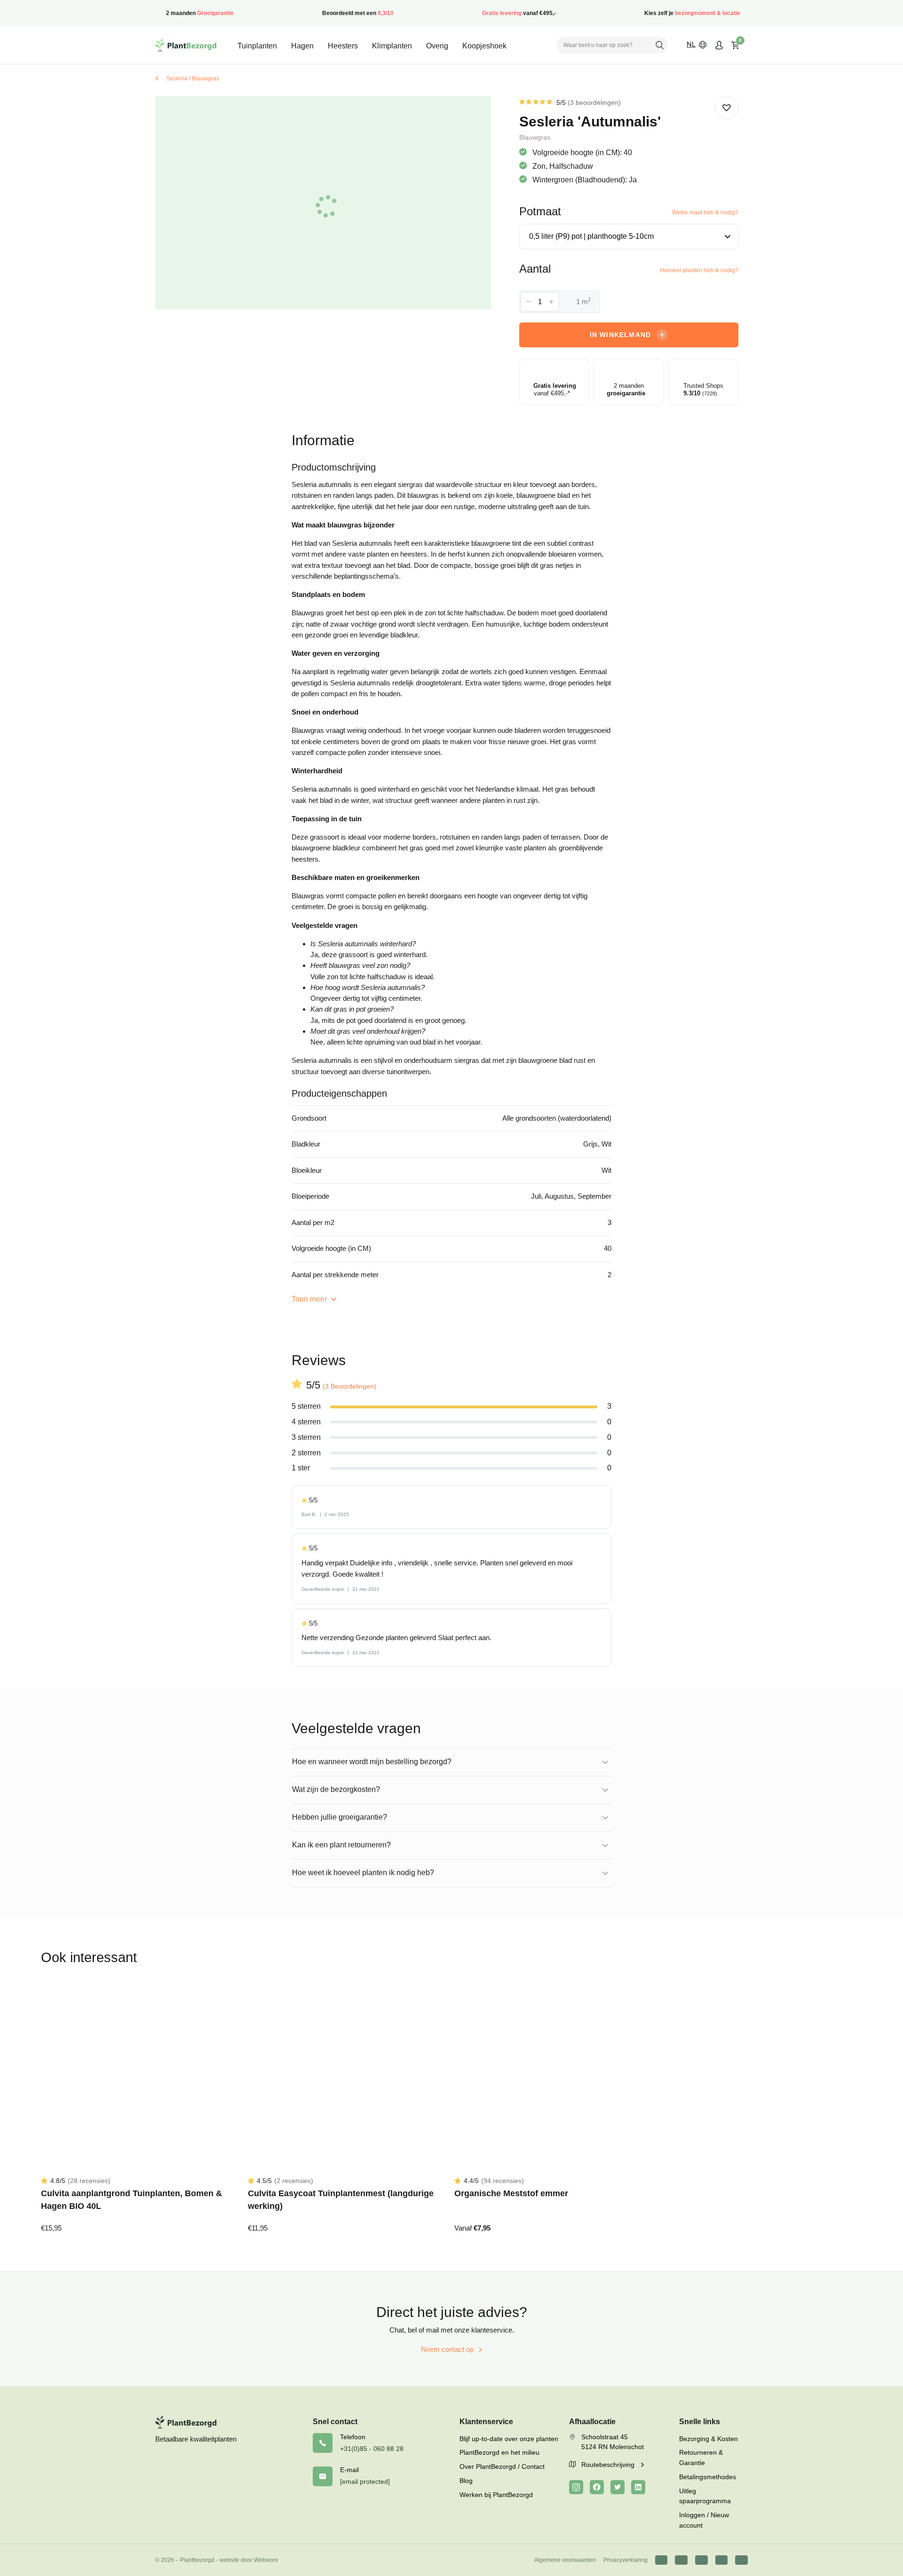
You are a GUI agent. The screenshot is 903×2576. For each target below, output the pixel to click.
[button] (727, 108)
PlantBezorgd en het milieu (499, 2452)
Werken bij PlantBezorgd (496, 2495)
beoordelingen (594, 102)
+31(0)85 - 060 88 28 (372, 2449)
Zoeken (659, 45)
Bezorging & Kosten (709, 2439)
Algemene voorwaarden (565, 2560)
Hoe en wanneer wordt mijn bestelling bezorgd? (372, 1762)
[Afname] (529, 302)
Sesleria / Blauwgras (193, 79)
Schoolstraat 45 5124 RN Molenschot (613, 2442)
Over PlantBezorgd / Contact (502, 2466)
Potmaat (540, 211)
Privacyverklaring (626, 2560)
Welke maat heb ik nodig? (705, 212)
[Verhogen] (551, 302)
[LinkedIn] (638, 2487)
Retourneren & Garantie (701, 2458)
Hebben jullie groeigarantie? (340, 1817)
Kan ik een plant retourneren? (341, 1845)
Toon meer (310, 1299)
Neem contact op (447, 2349)
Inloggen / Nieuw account (704, 2520)
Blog (466, 2481)
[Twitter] (618, 2487)
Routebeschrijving (609, 2465)
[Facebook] (597, 2487)
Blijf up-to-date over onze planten (509, 2439)
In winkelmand (621, 335)
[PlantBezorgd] (186, 45)
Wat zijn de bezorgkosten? (336, 1789)
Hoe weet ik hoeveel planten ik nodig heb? (363, 1873)
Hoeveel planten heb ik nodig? (699, 270)
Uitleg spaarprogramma (705, 2496)
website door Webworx (249, 2560)
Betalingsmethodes (708, 2477)
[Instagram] (576, 2487)
